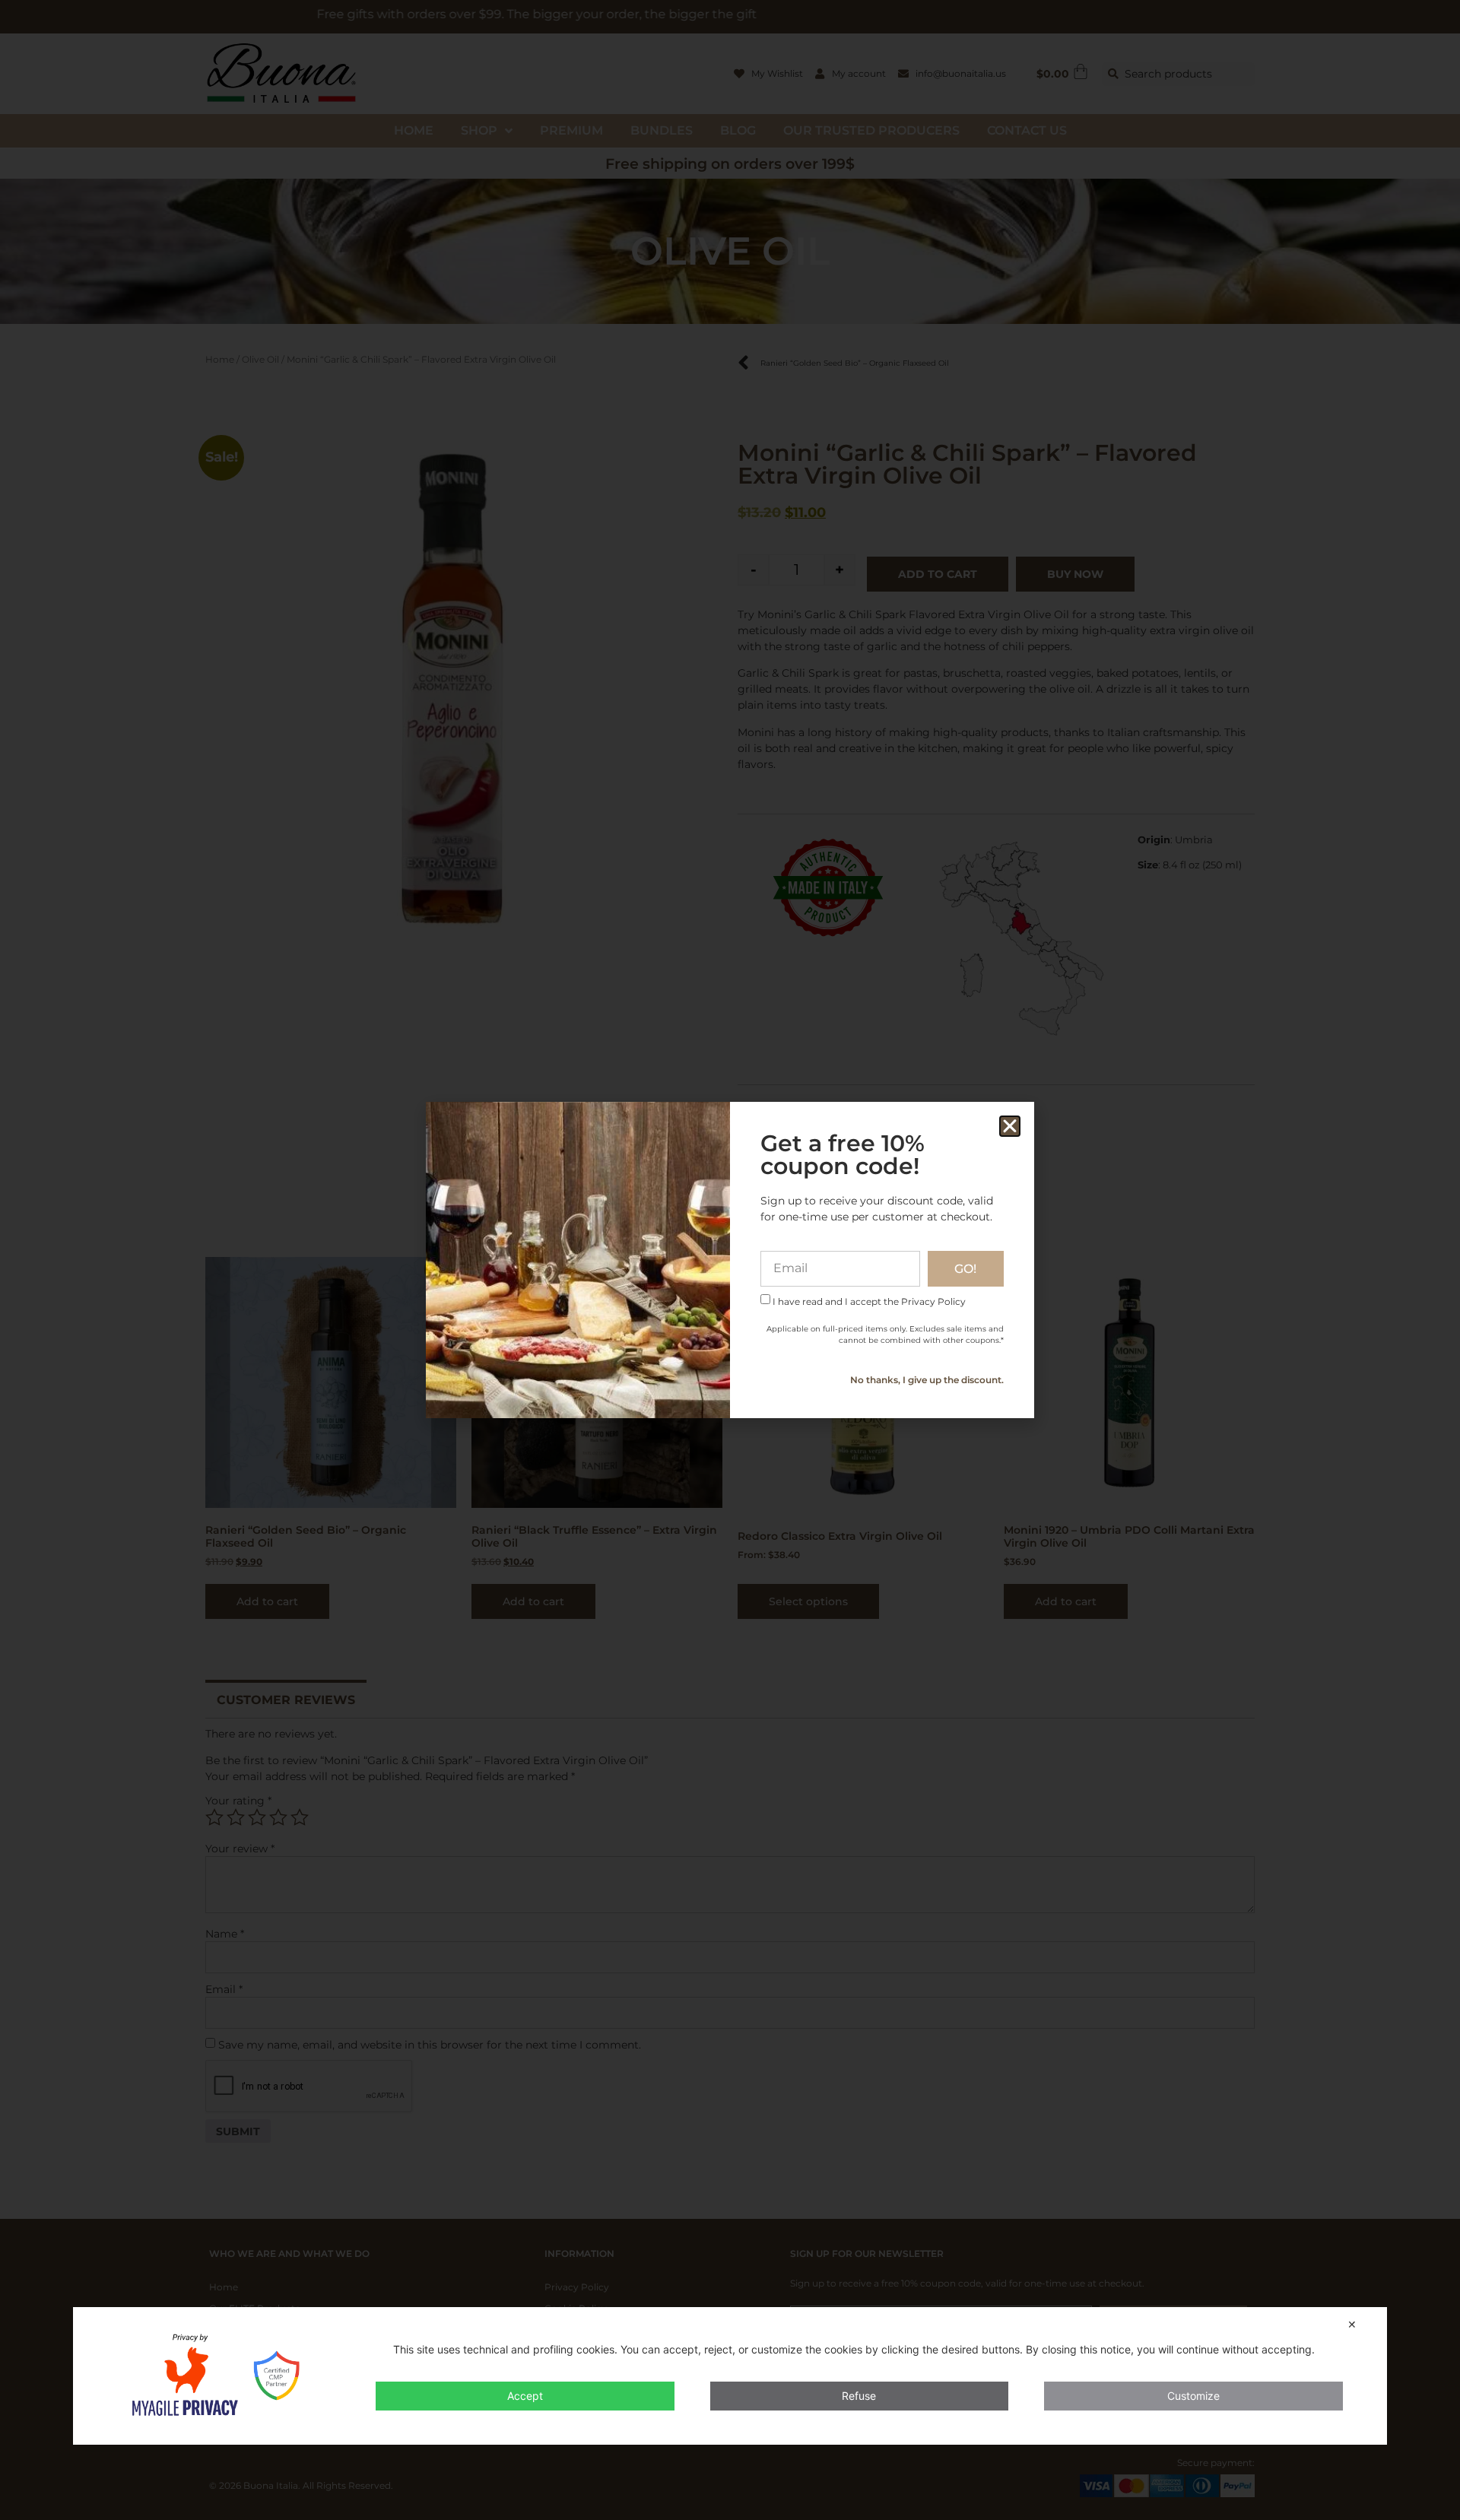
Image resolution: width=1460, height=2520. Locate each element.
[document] (730, 1260)
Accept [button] (525, 2396)
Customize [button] (1193, 2396)
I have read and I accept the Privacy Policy (869, 1301)
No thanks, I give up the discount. (927, 1380)
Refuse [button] (859, 2396)
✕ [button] (1352, 2324)
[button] (1010, 1126)
